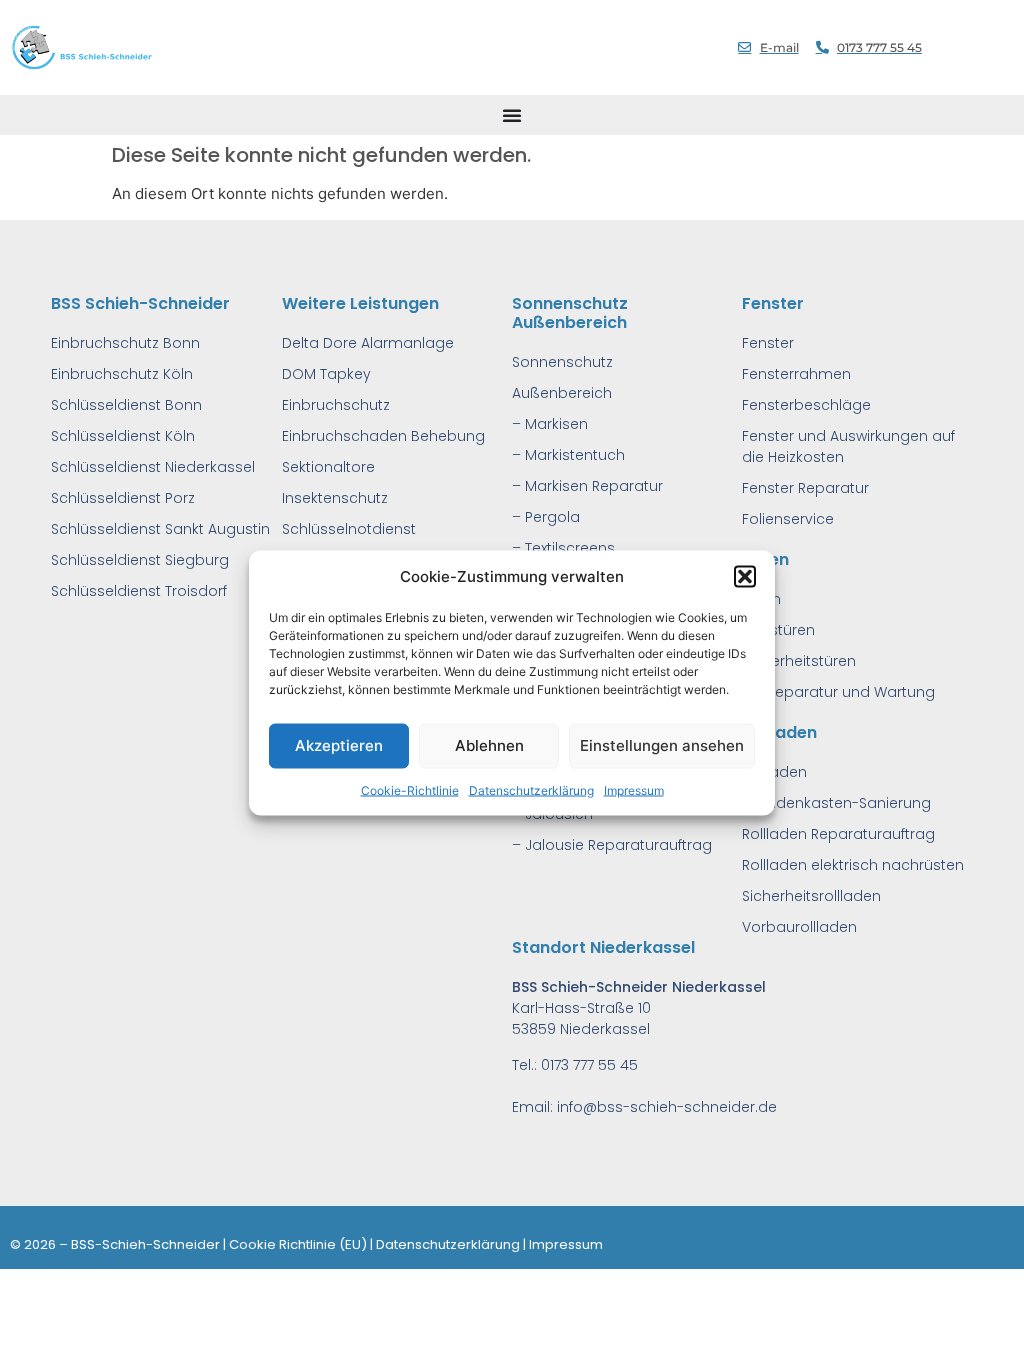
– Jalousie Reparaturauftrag (612, 845)
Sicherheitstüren (799, 661)
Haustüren (778, 630)
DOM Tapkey (326, 374)
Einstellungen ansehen (662, 745)
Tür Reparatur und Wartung (838, 692)
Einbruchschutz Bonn (125, 343)
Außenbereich (562, 393)
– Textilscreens (563, 548)
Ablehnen (489, 745)
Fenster (768, 343)
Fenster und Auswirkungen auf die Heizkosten (848, 446)
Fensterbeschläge (806, 405)
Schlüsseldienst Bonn (126, 405)
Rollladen (774, 772)
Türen (761, 599)
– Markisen (550, 424)
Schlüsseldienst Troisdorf (139, 591)
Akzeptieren (339, 745)
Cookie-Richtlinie (410, 789)
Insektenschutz (335, 498)
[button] (745, 577)
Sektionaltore (328, 467)
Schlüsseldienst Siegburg (140, 560)
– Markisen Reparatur (587, 486)
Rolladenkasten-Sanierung (836, 803)
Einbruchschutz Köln (122, 374)
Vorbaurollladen (799, 927)
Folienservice (788, 519)
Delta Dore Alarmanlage (368, 343)
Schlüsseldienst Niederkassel (153, 467)
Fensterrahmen (796, 374)
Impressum (634, 789)
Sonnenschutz (562, 362)
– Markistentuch (568, 455)
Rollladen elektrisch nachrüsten (853, 865)
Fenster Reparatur (805, 488)
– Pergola (546, 517)
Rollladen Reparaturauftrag (838, 834)
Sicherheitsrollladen (811, 896)
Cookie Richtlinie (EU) (298, 1244)
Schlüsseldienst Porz (123, 498)
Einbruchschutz (336, 405)
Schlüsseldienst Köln (123, 436)
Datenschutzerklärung (531, 789)
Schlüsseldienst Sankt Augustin (160, 529)
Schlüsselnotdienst (349, 529)
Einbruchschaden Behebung (383, 436)
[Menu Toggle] (512, 115)
